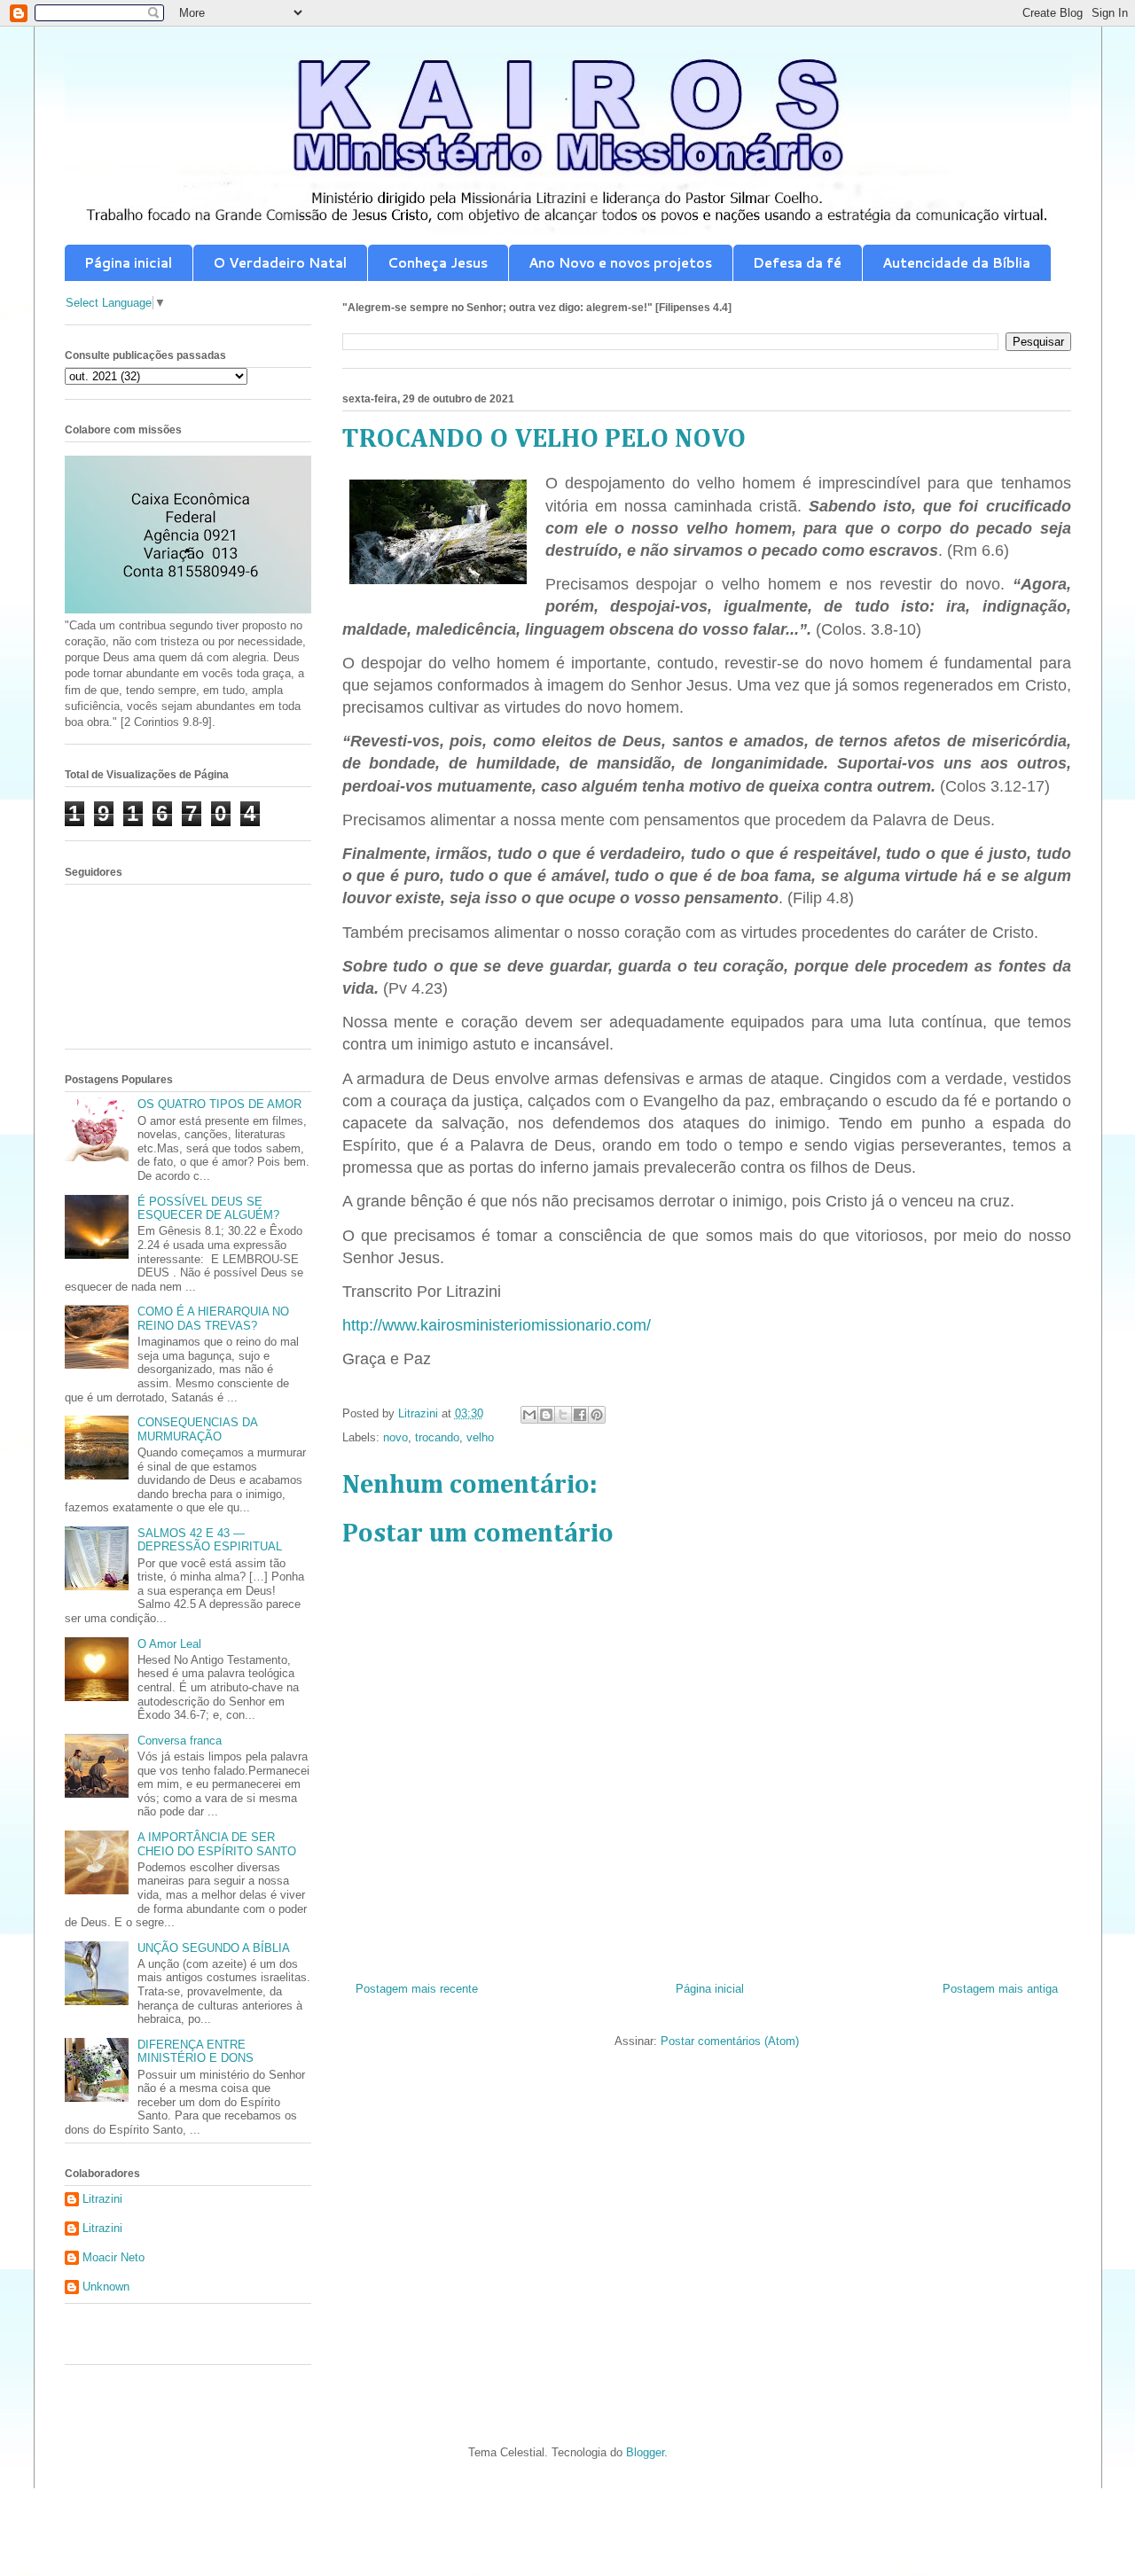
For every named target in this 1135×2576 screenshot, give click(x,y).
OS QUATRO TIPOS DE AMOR (219, 1104)
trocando (437, 1437)
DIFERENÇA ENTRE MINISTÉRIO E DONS (196, 2052)
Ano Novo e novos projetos (620, 263)
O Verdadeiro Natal (280, 263)
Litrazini (102, 2199)
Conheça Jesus (438, 263)
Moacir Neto (113, 2257)
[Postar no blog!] (546, 1415)
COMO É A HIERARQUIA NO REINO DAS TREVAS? (213, 1319)
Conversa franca (180, 1741)
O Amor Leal (169, 1644)
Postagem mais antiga (1000, 1989)
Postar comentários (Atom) (730, 2041)
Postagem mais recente (417, 1989)
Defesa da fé (797, 263)
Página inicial (128, 263)
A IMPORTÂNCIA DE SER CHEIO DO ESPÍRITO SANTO (217, 1844)
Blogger (645, 2452)
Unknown (106, 2287)
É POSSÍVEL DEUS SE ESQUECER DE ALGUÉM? (208, 1209)
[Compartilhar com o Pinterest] (597, 1415)
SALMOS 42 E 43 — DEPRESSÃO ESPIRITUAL (210, 1540)
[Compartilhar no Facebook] (580, 1415)
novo (395, 1437)
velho (480, 1437)
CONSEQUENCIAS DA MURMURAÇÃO (197, 1429)
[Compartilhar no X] (563, 1415)
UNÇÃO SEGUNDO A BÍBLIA (214, 1948)
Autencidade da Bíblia (956, 263)
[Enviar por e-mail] (529, 1415)
